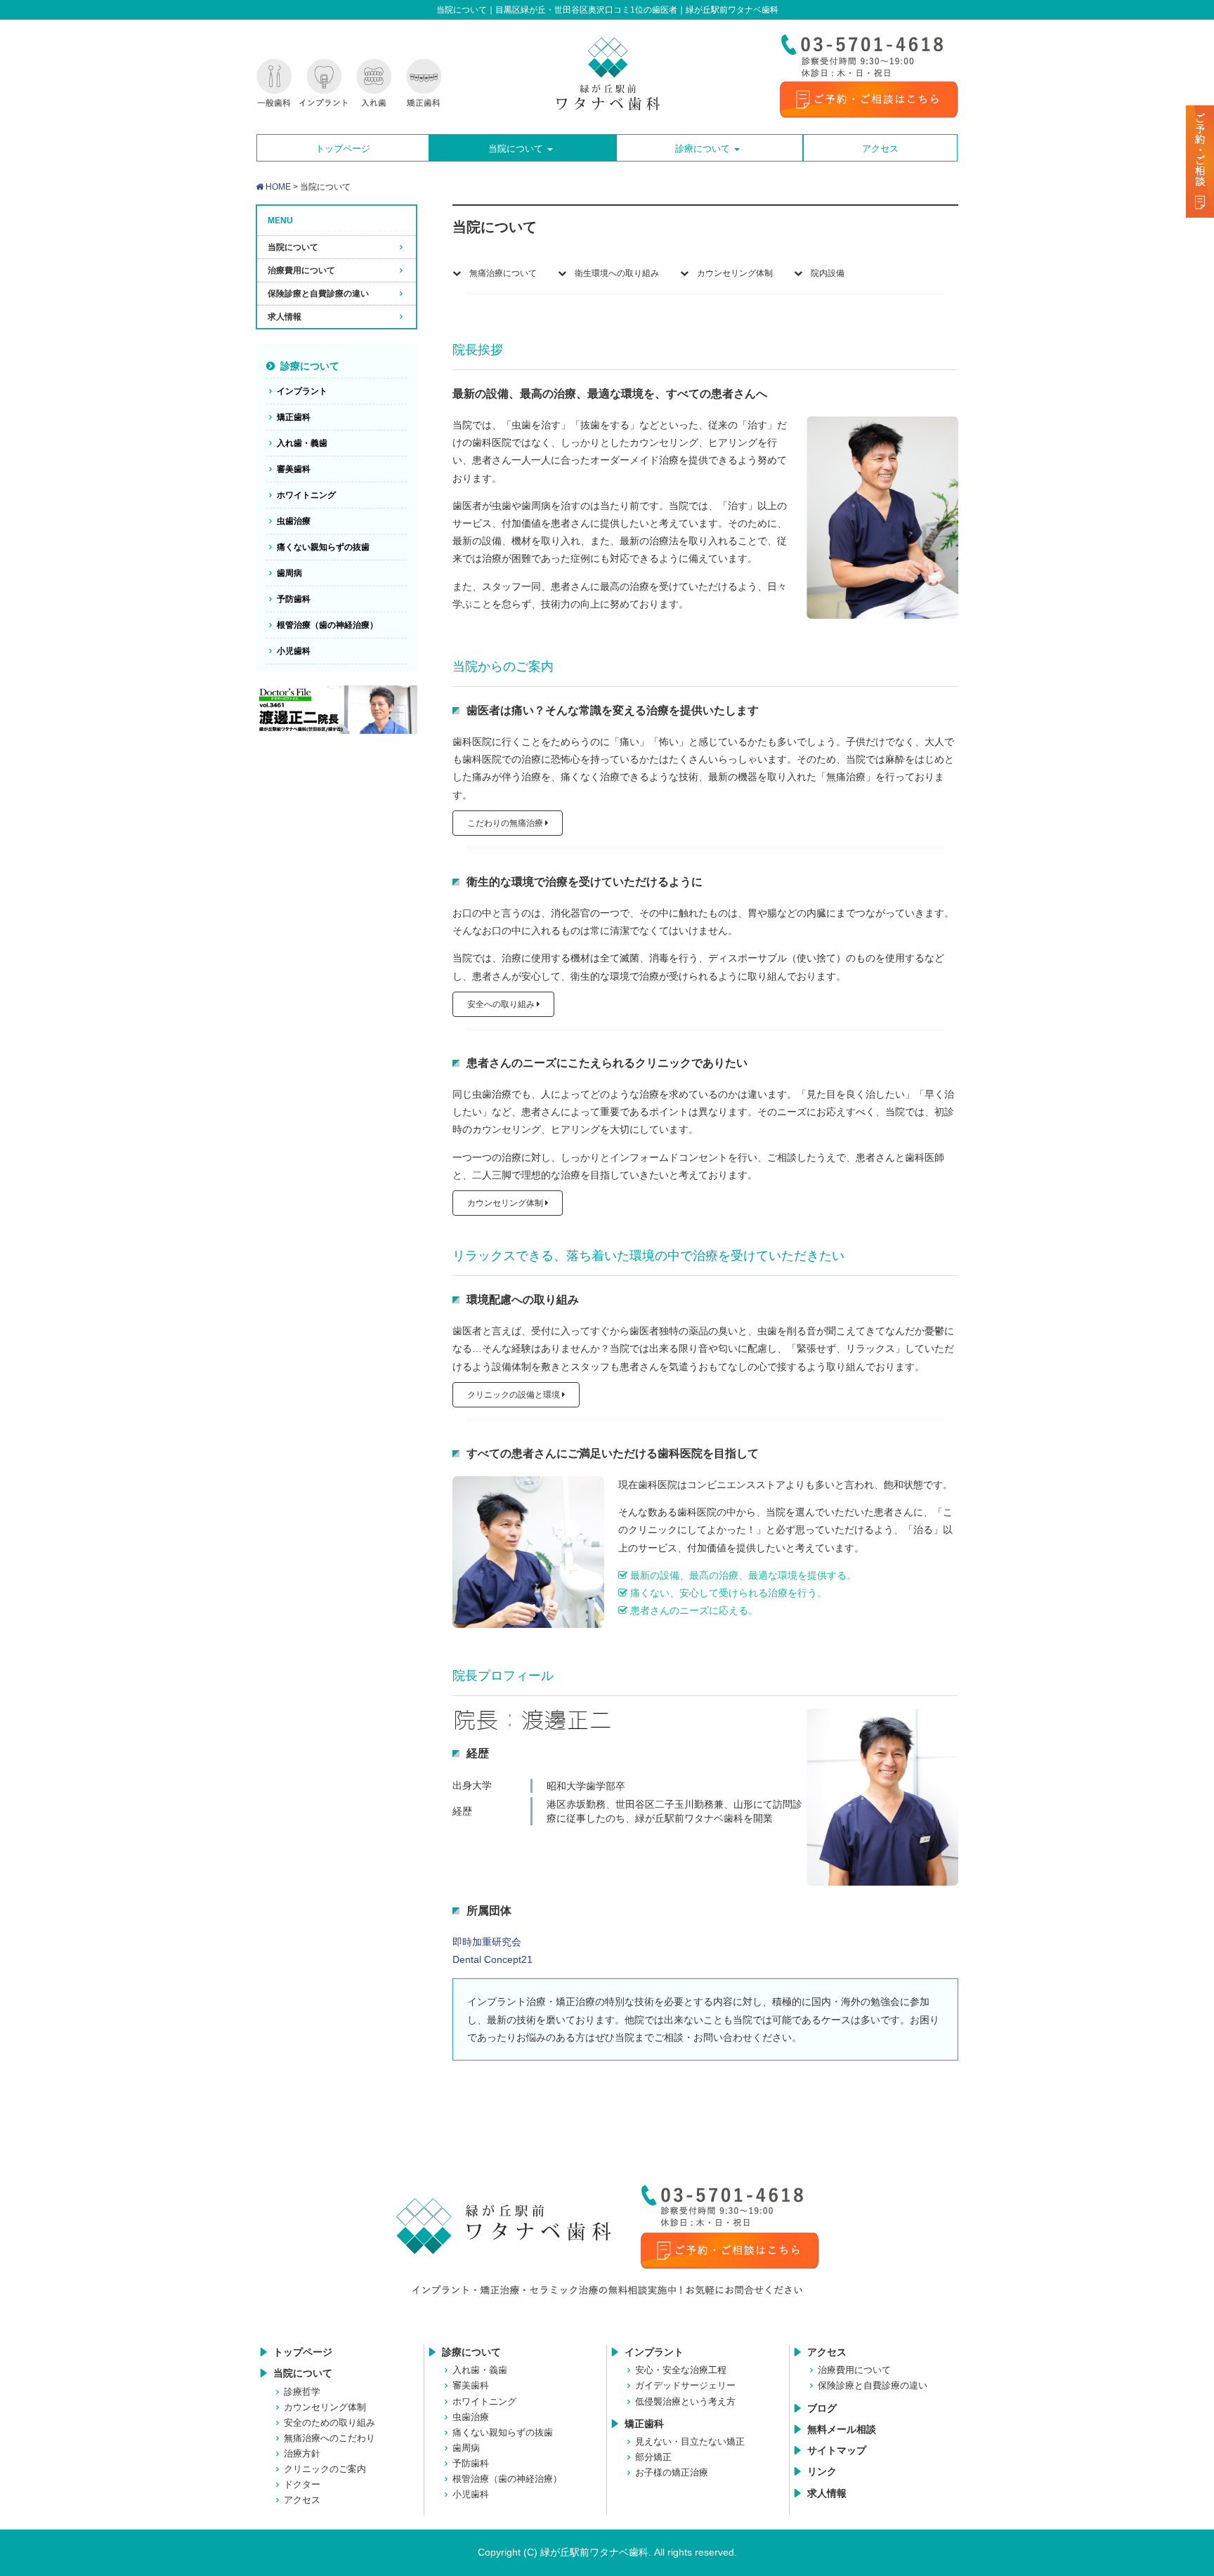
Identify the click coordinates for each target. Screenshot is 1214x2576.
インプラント (302, 391)
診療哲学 (302, 2392)
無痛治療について (499, 273)
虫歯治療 (294, 521)
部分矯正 (653, 2457)
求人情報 (285, 317)
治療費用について (301, 270)
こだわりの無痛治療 (506, 823)
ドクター (302, 2484)
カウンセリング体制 (731, 273)
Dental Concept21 (492, 1959)
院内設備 (823, 273)
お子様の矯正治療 (672, 2472)
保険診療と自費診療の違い (318, 294)
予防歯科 (294, 599)
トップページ (303, 2352)
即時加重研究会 (487, 1942)
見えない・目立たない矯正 (690, 2442)
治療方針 (302, 2453)
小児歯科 (294, 651)
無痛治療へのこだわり (329, 2438)
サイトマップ (837, 2450)
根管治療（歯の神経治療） (327, 625)
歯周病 (289, 573)
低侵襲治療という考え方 (685, 2401)
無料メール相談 (842, 2429)
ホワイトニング (306, 495)
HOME (277, 187)
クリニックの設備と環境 (515, 1395)
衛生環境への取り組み (613, 273)
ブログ (822, 2408)
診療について (310, 366)
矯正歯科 (294, 417)
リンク (822, 2471)
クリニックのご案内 (325, 2469)
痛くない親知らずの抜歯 (323, 547)
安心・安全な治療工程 (681, 2370)
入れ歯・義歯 (302, 443)
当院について (293, 247)
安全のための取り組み (329, 2423)
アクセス (302, 2500)
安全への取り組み (502, 1004)
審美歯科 (294, 469)
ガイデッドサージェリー (685, 2385)
